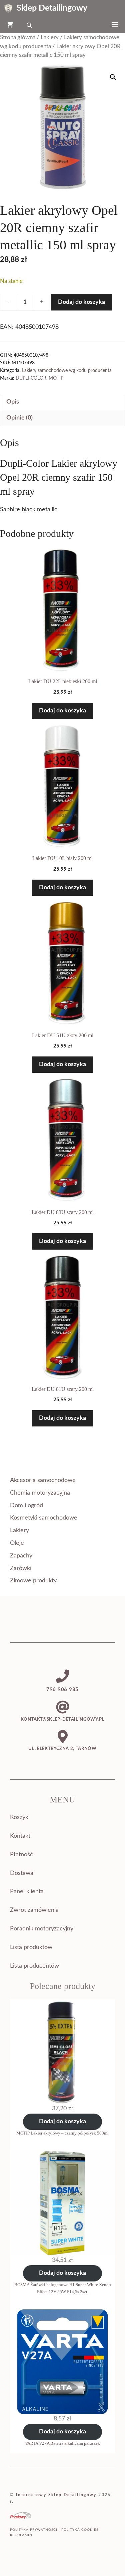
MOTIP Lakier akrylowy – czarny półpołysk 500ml (62, 2133)
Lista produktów (31, 1947)
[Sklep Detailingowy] (8, 8)
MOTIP (56, 378)
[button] (113, 77)
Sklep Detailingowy (52, 8)
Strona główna (18, 38)
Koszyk (19, 1817)
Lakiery (50, 38)
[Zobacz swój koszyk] (10, 25)
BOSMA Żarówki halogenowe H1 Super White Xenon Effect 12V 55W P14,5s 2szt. (63, 2288)
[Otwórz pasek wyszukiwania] (30, 25)
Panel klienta (27, 1892)
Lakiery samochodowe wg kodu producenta (67, 370)
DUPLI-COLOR (31, 378)
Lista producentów (34, 1966)
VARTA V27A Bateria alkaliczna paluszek (62, 2443)
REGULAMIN (21, 2535)
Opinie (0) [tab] (19, 418)
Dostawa (22, 1873)
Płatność (21, 1855)
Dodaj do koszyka (81, 302)
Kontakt (20, 1836)
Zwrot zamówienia (34, 1910)
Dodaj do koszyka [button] (62, 711)
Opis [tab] (13, 402)
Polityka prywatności (34, 2530)
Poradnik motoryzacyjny (42, 1929)
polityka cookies (80, 2530)
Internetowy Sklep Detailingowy (56, 2495)
